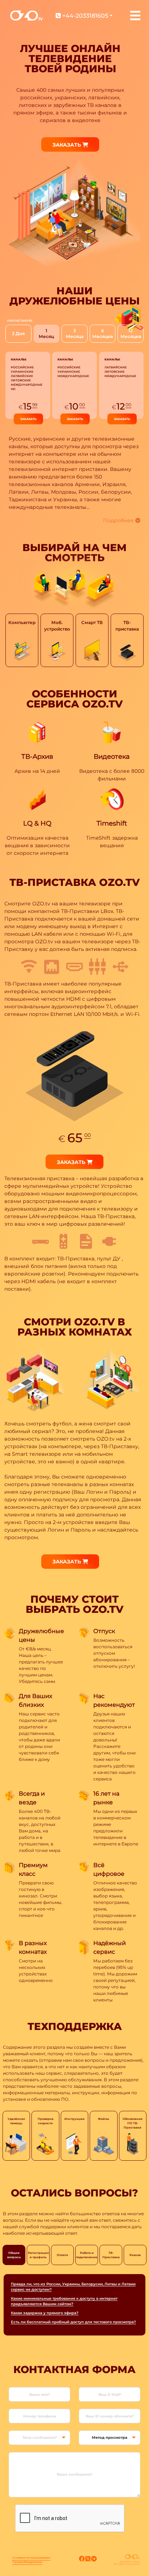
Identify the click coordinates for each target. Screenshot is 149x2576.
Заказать (67, 145)
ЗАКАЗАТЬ (28, 419)
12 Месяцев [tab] (131, 334)
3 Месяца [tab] (75, 334)
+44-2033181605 (84, 16)
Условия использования (31, 2558)
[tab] (22, 640)
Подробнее (119, 520)
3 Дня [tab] (18, 334)
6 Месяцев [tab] (103, 334)
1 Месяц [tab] (46, 334)
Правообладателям (27, 2562)
